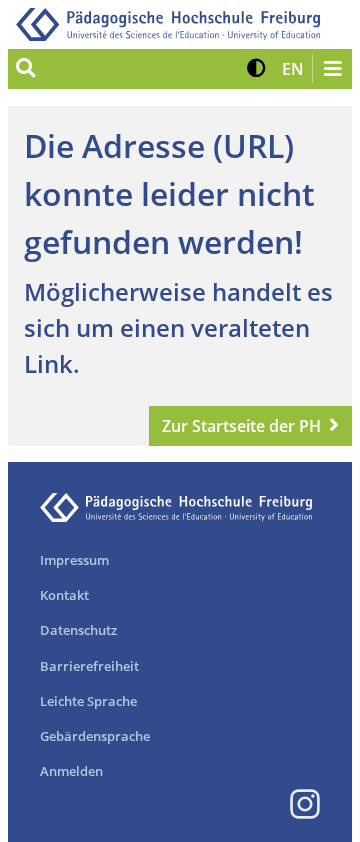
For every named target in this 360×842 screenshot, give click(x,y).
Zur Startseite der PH (241, 426)
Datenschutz (78, 630)
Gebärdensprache (95, 736)
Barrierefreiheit (89, 666)
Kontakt (64, 595)
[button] (256, 69)
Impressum (74, 560)
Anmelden (71, 771)
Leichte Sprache (88, 701)
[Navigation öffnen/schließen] (332, 69)
